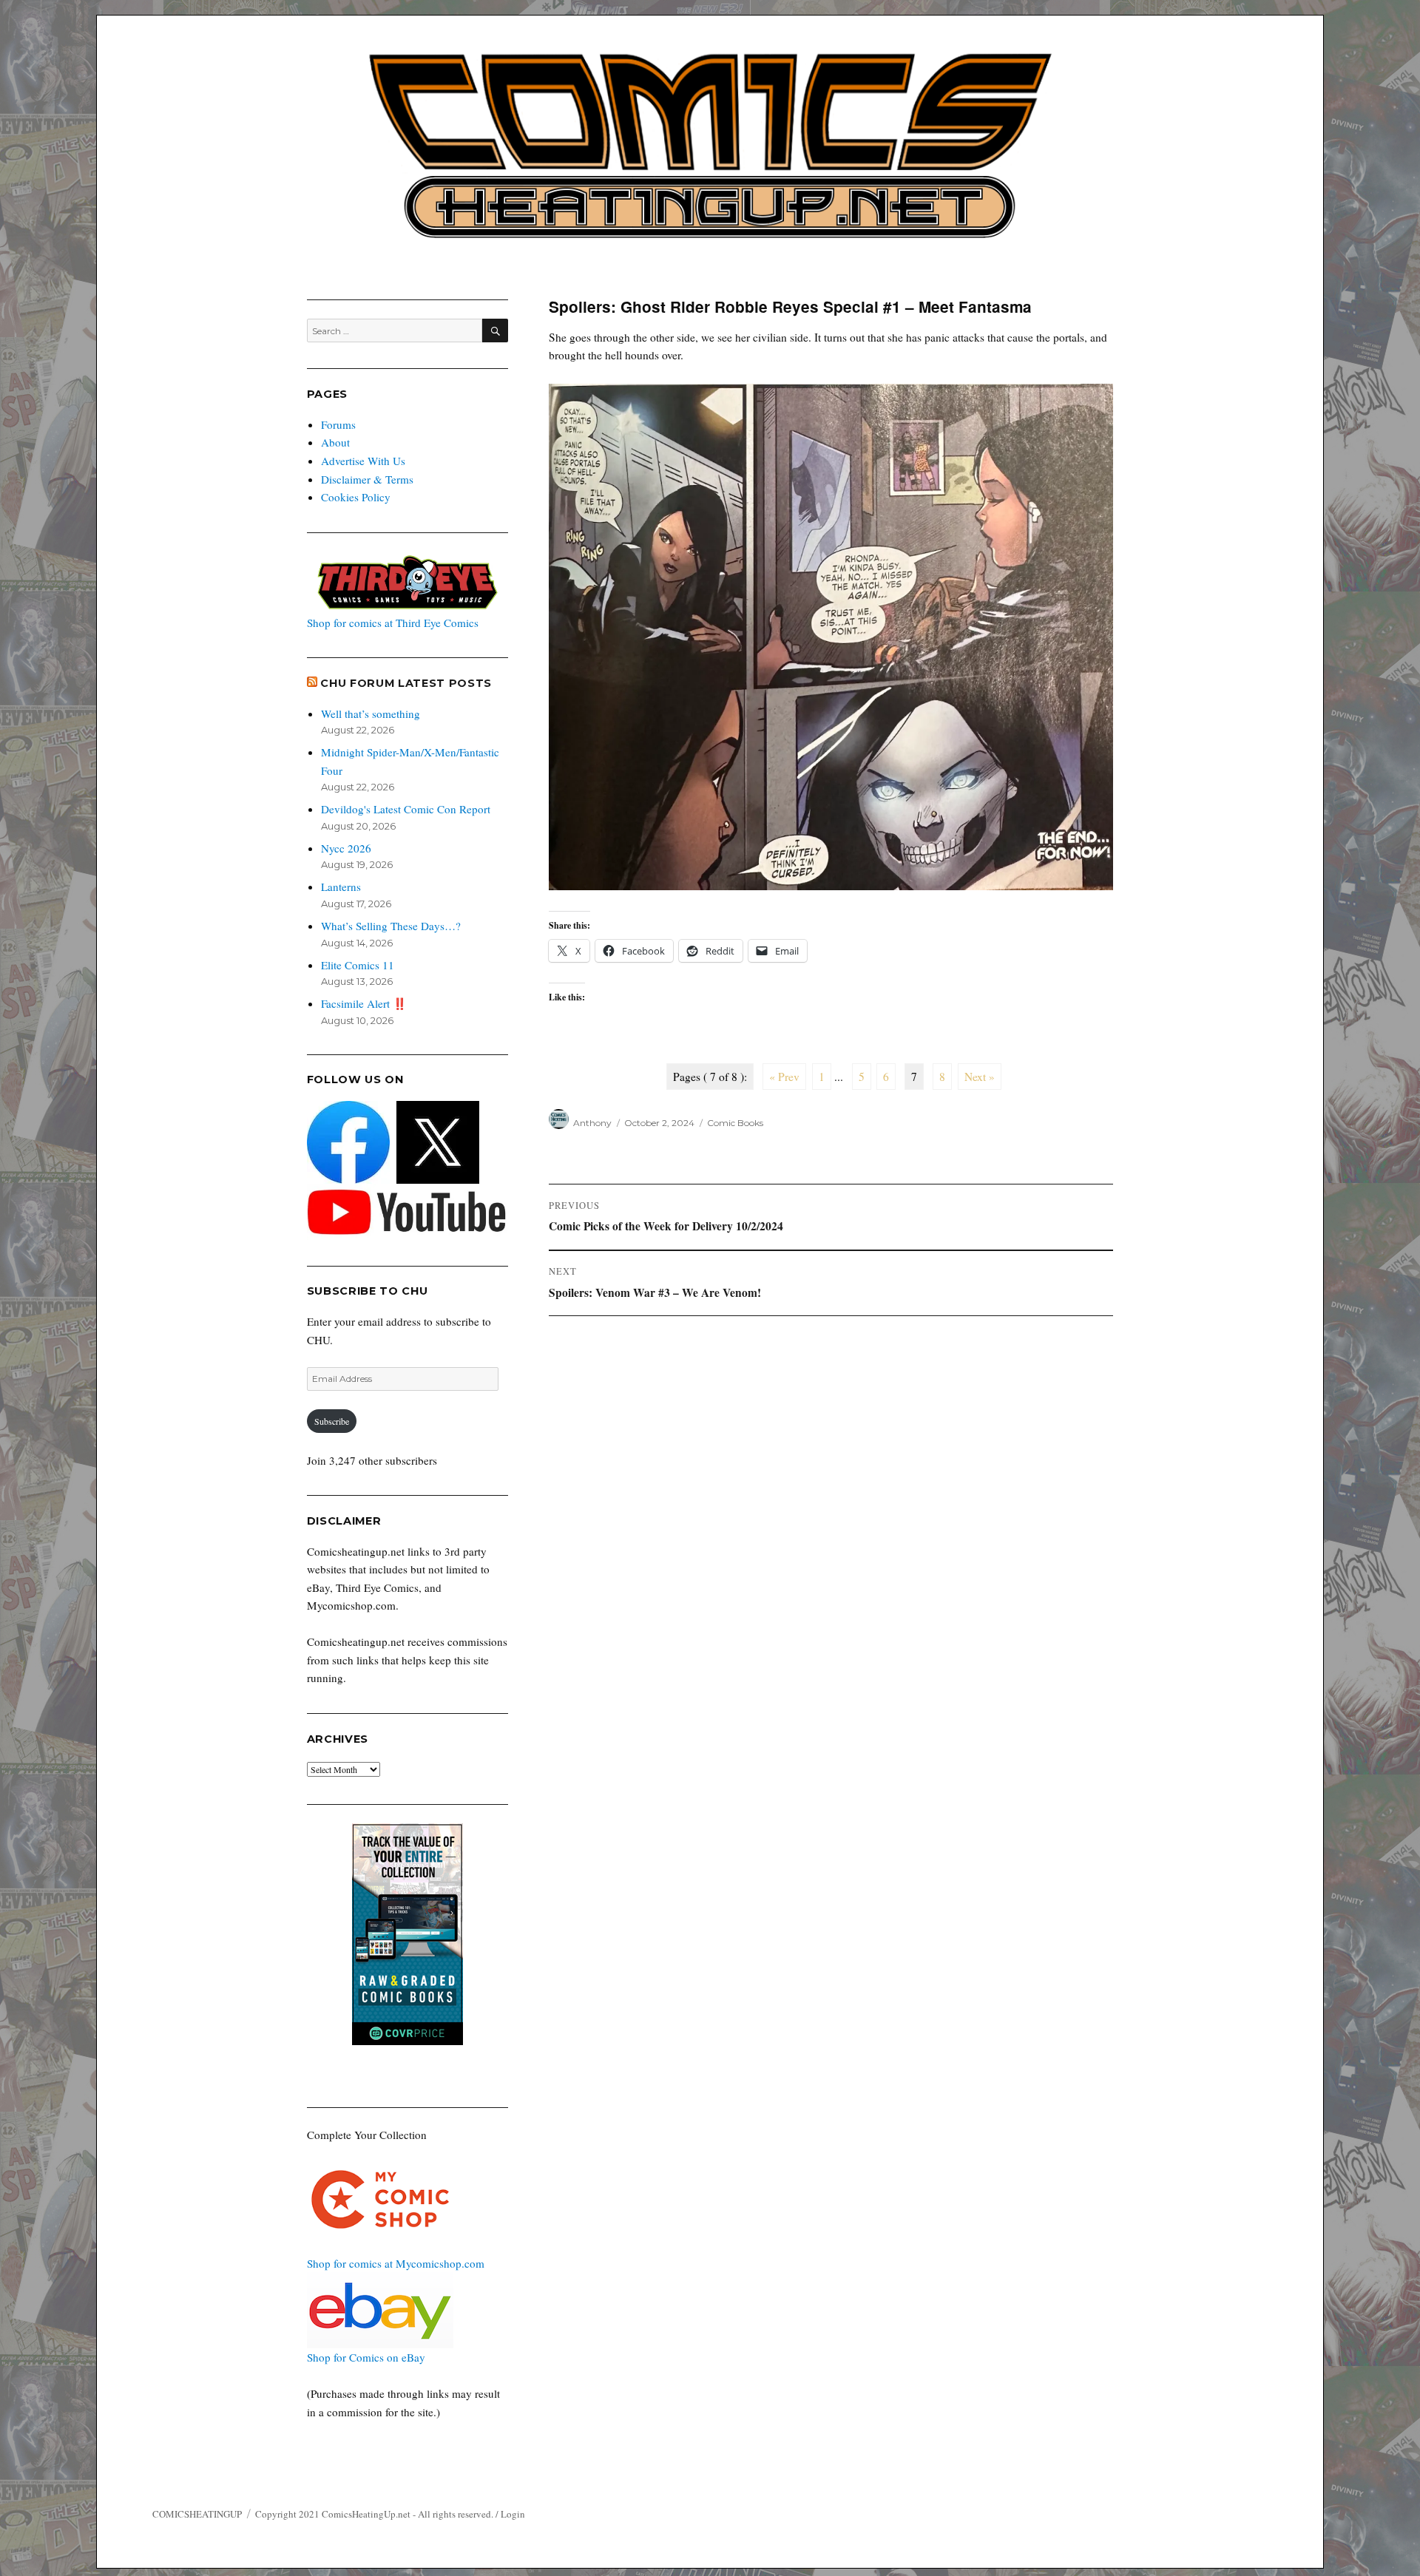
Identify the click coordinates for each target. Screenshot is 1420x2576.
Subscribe (332, 1421)
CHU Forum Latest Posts (406, 683)
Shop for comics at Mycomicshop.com (396, 2263)
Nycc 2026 (346, 848)
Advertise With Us (363, 461)
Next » (980, 1077)
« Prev (784, 1077)
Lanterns (341, 887)
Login (513, 2514)
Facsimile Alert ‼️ (364, 1003)
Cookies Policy (356, 497)
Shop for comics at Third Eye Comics (393, 623)
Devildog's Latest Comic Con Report (406, 809)
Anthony (592, 1123)
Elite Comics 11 (358, 965)
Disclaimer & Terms (367, 479)
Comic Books (735, 1123)
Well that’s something (371, 714)
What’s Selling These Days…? (391, 926)
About (335, 442)
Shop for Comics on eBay (366, 2357)
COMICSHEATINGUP (197, 2514)
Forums (338, 424)
